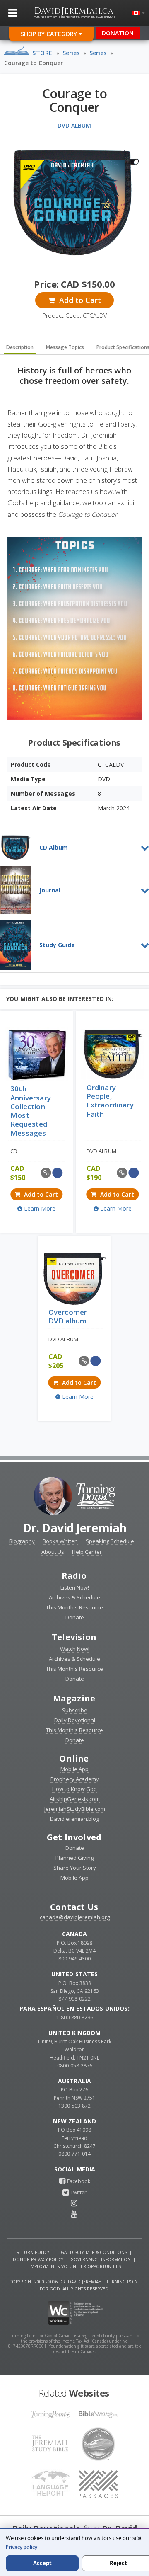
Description (20, 347)
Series (71, 53)
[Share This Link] (46, 1173)
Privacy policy (22, 2547)
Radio (74, 1576)
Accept (42, 2563)
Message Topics (65, 347)
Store (42, 53)
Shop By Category (50, 34)
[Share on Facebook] (57, 1173)
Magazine (74, 1698)
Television (74, 1637)
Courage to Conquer (34, 63)
